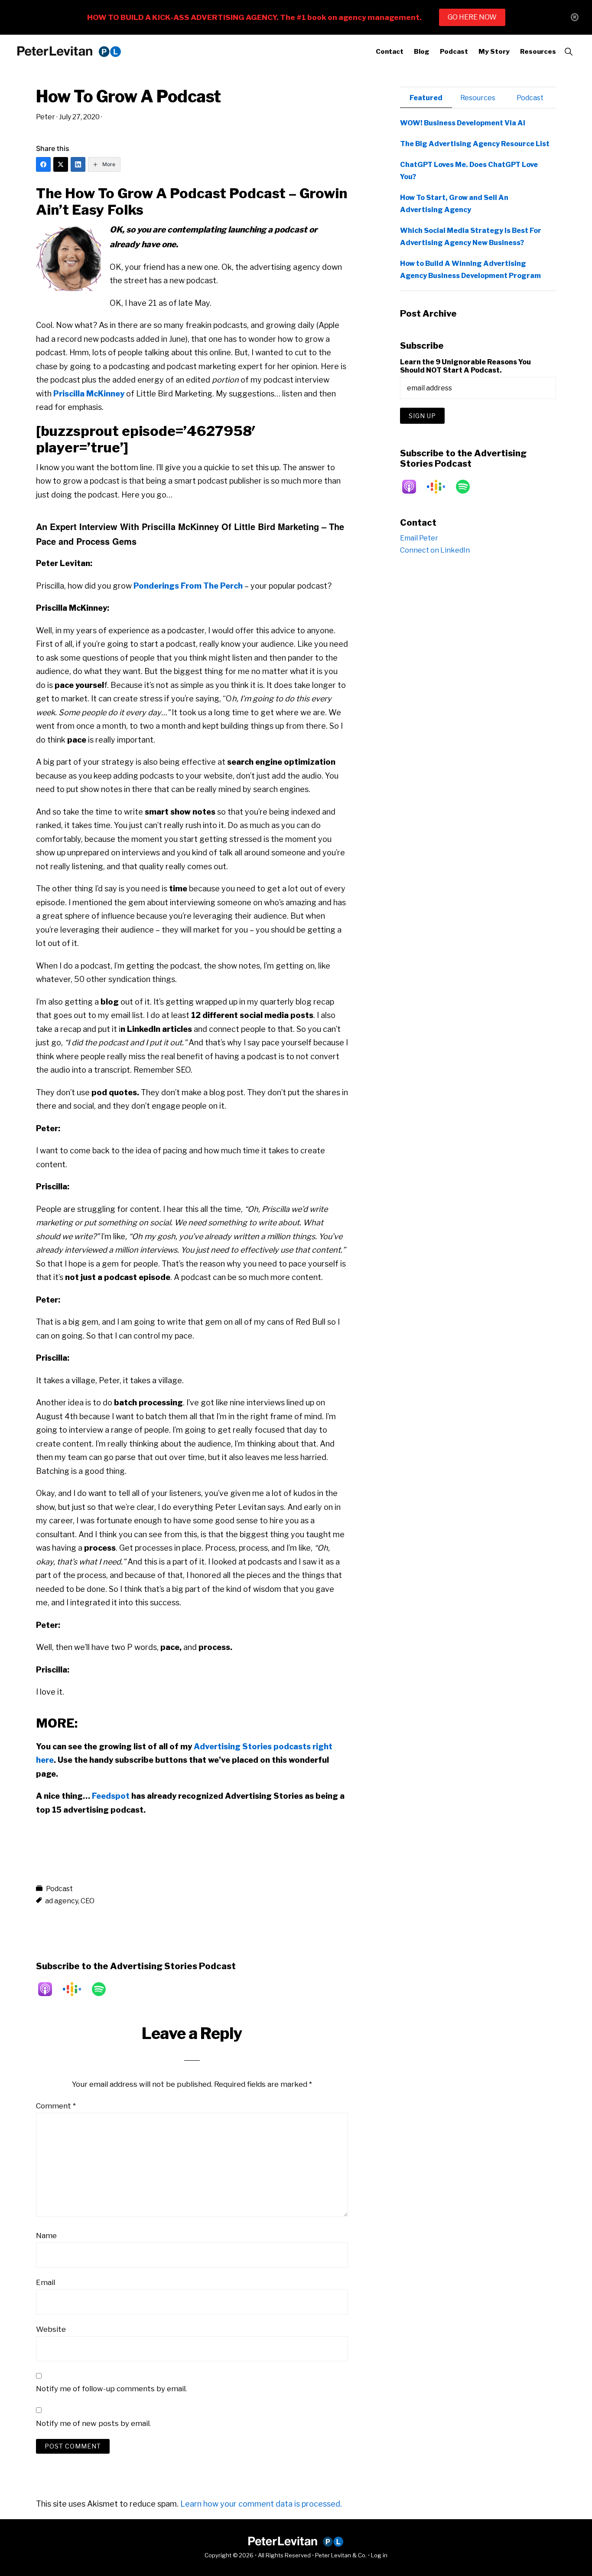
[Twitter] (61, 164)
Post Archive (428, 314)
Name (46, 2236)
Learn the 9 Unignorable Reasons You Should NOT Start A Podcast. (465, 366)
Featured (426, 98)
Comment (56, 2106)
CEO (88, 1901)
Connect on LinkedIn (435, 550)
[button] (568, 52)
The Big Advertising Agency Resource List (475, 144)
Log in (379, 2555)
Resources (478, 98)
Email (46, 2282)
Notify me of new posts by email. (93, 2423)
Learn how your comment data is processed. (261, 2504)
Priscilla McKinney (89, 394)
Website (51, 2329)
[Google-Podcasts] (76, 1989)
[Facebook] (43, 164)
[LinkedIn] (78, 164)
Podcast (59, 1889)
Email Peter (419, 538)
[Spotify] (103, 1989)
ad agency (62, 1901)
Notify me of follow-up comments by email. (111, 2389)
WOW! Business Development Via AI (463, 123)
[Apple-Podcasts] (49, 1989)
